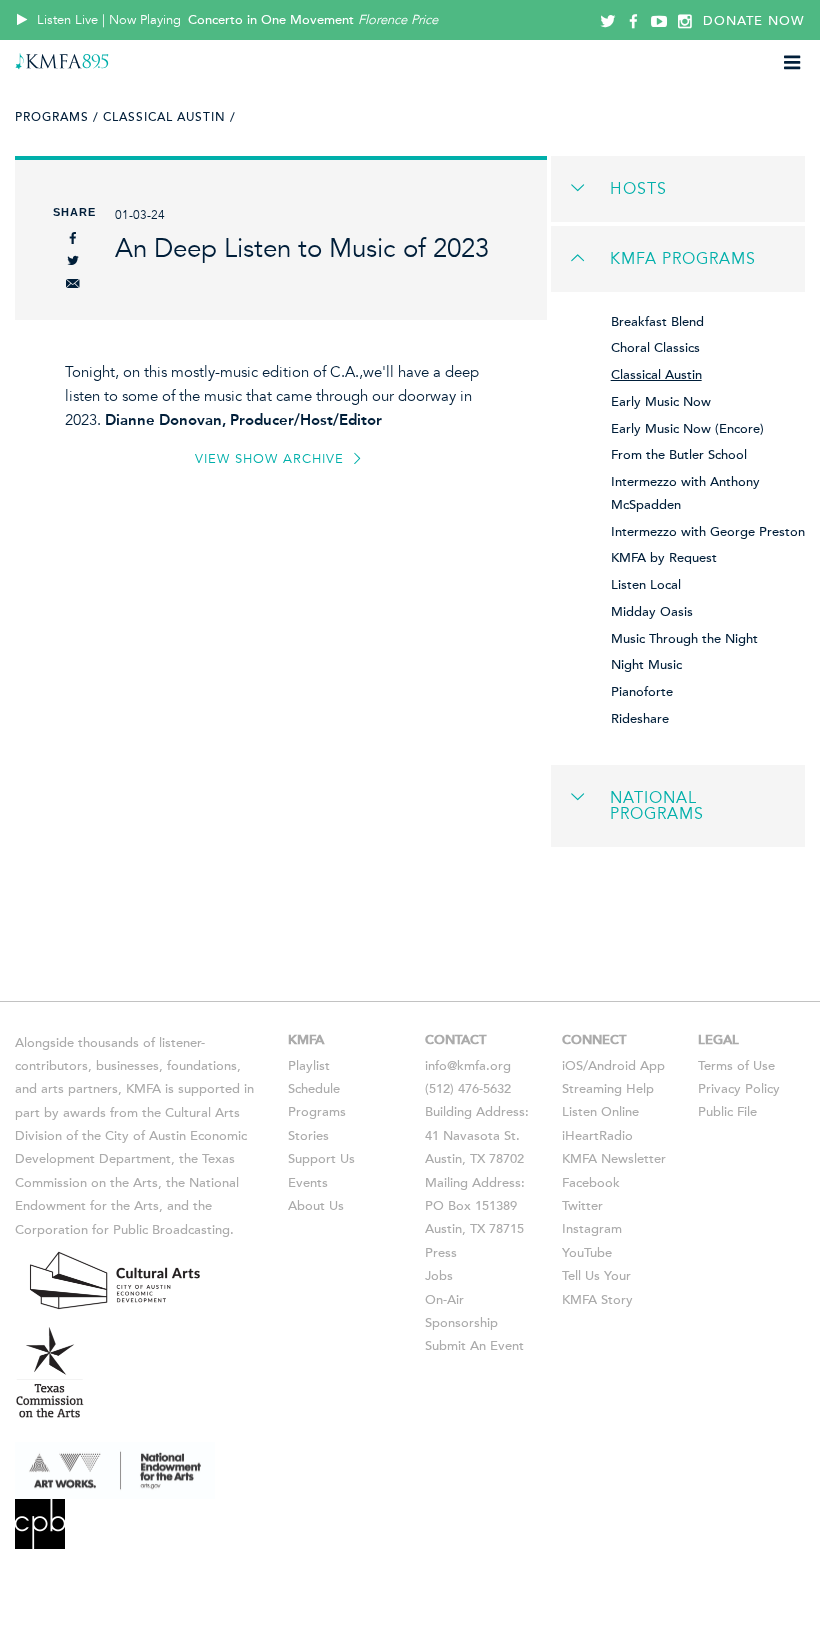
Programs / (57, 117)
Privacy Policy (739, 1089)
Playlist (309, 1066)
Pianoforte (642, 692)
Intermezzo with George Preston (708, 532)
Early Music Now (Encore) (687, 429)
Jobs (439, 1276)
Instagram (592, 1229)
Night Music (646, 665)
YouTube (587, 1253)
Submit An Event (474, 1346)
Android (612, 1066)
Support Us (321, 1159)
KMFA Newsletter (614, 1159)
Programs (317, 1112)
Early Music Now (661, 402)
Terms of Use (736, 1066)
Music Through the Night (684, 639)
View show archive (272, 459)
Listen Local (646, 585)
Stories (308, 1136)
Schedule (314, 1089)
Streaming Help (608, 1089)
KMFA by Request (664, 558)
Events (308, 1183)
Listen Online (600, 1112)
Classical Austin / (169, 117)
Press (441, 1253)
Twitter (582, 1206)
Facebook (591, 1183)
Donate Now (754, 21)
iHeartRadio (597, 1136)
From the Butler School (679, 455)
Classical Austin (656, 375)
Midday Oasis (652, 612)
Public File (727, 1112)
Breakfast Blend (657, 322)
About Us (316, 1206)
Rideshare (640, 719)
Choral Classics (655, 348)
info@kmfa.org (468, 1066)
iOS (572, 1066)
